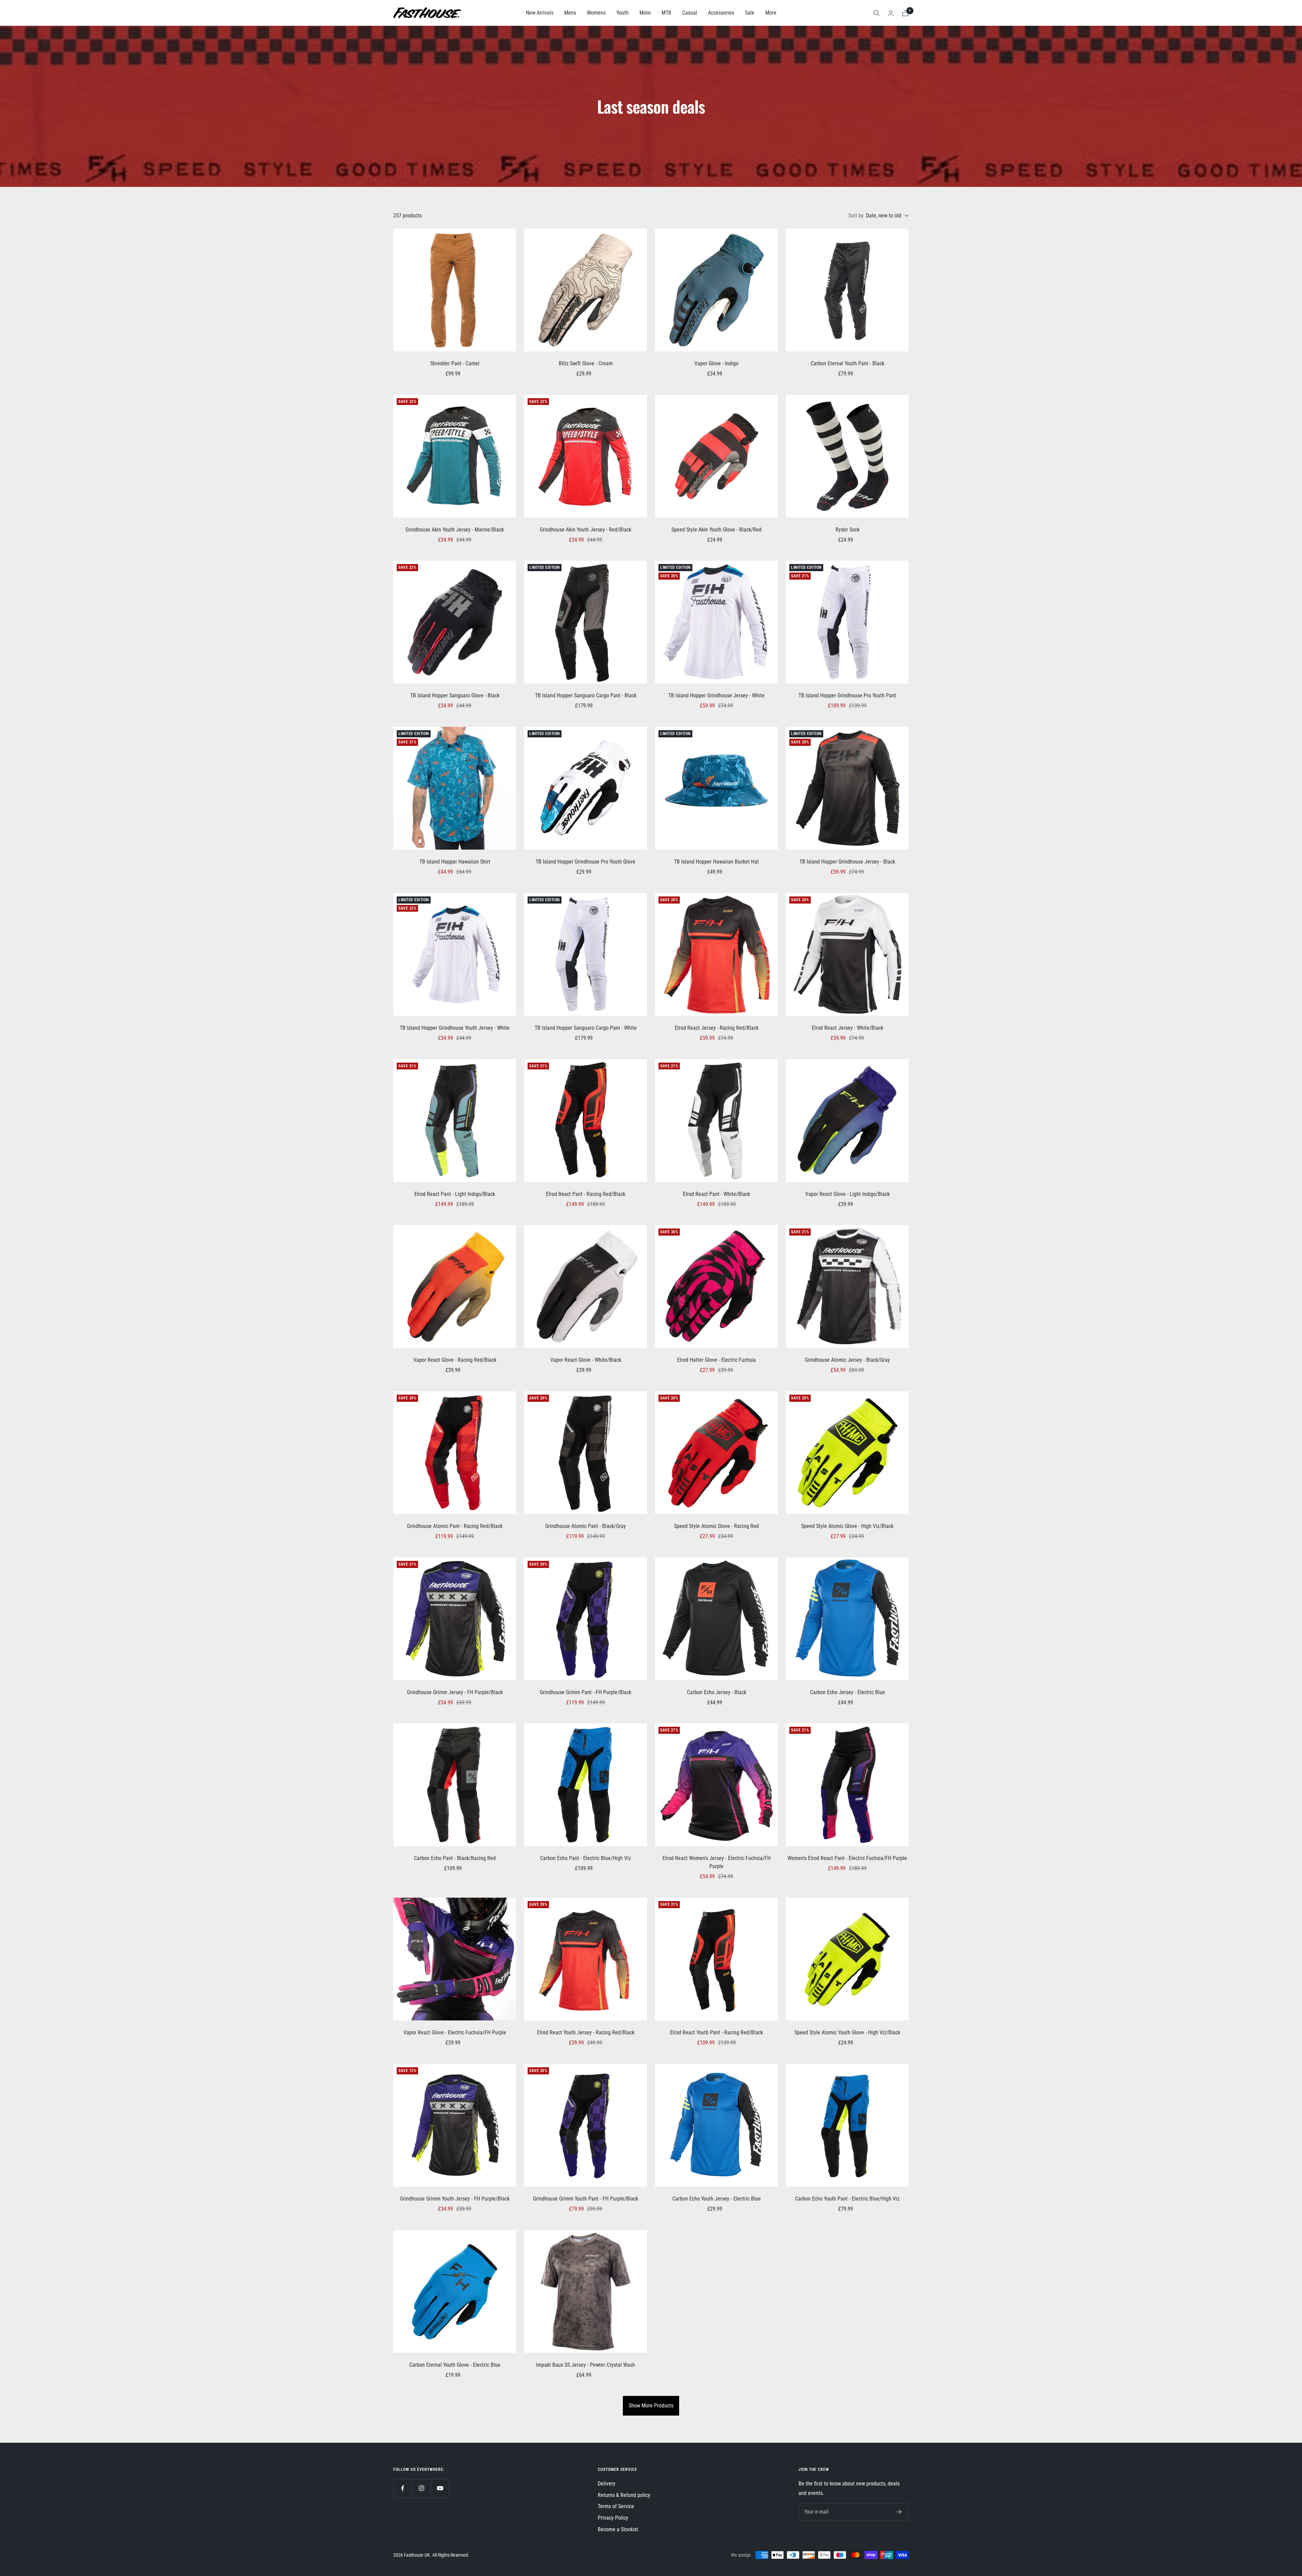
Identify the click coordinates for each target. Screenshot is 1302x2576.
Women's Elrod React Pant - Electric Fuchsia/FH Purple (847, 1858)
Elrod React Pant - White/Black (716, 1194)
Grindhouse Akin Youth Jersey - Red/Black (586, 530)
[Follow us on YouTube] (440, 2488)
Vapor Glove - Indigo (716, 363)
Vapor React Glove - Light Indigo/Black (847, 1194)
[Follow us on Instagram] (421, 2488)
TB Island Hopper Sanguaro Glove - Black (455, 695)
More (771, 13)
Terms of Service (616, 2506)
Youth (623, 13)
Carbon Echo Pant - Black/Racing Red (455, 1858)
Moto (645, 13)
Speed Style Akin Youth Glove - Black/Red (716, 530)
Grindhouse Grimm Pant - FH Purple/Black (586, 1692)
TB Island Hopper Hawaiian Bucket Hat (716, 862)
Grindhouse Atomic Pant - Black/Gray (586, 1526)
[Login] (891, 13)
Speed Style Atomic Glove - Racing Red (716, 1526)
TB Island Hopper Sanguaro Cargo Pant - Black (586, 695)
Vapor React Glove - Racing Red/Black (455, 1360)
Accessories (721, 13)
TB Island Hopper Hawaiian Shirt (455, 862)
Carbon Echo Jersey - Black (717, 1692)
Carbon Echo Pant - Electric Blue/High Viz (586, 1858)
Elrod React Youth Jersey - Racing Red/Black (586, 2032)
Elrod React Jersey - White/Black (847, 1028)
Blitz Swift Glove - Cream (586, 363)
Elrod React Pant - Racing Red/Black (586, 1194)
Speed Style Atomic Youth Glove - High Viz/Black (847, 2032)
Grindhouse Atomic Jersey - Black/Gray (847, 1360)
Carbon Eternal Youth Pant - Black (847, 363)
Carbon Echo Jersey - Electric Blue (847, 1692)
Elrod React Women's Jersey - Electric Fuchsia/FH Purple (717, 1862)
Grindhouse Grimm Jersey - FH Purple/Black (455, 1692)
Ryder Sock (847, 530)
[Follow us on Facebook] (403, 2488)
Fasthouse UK (417, 2555)
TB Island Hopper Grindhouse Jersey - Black (847, 862)
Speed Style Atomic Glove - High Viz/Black (847, 1526)
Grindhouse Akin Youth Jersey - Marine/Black (455, 530)
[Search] (876, 13)
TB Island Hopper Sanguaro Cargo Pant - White (586, 1028)
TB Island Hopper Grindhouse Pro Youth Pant (847, 695)
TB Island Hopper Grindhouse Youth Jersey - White (455, 1028)
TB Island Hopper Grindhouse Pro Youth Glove (586, 862)
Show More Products (651, 2406)
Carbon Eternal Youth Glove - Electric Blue (455, 2365)
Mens (570, 13)
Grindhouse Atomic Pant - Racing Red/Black (455, 1526)
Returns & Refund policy (624, 2495)
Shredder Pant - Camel (455, 363)
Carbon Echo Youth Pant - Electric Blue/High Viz (847, 2199)
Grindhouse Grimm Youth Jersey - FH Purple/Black (455, 2199)
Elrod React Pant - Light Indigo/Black (455, 1194)
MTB (666, 13)
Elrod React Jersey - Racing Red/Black (717, 1028)
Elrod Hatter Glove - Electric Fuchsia (716, 1360)
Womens (596, 13)
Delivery (607, 2484)
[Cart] (905, 13)
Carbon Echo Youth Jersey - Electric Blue (717, 2199)
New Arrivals (540, 13)
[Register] (899, 2512)
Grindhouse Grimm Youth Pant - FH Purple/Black (586, 2199)
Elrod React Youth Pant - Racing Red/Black (716, 2032)
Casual (690, 13)
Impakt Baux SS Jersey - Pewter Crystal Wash (586, 2365)
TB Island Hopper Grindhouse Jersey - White (716, 695)
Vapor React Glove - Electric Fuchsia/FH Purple (455, 2032)
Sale (750, 13)
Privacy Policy (613, 2518)
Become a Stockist (618, 2529)
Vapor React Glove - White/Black (586, 1360)
